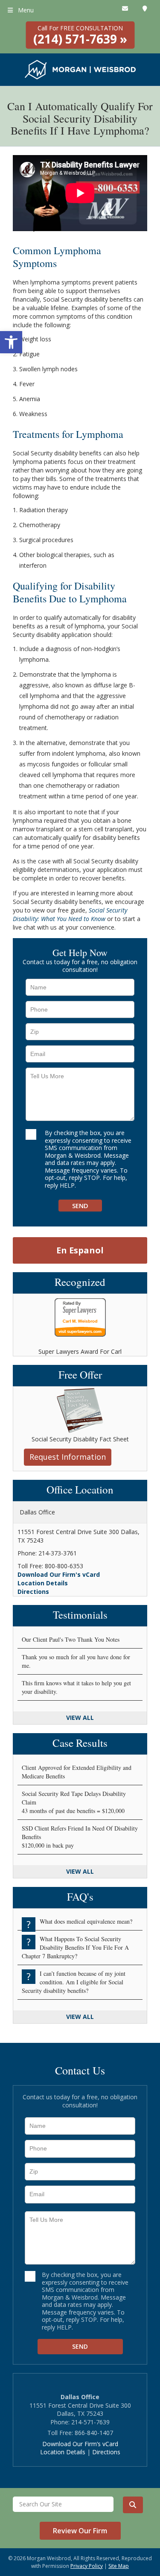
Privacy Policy (87, 2566)
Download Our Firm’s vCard (80, 2444)
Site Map (119, 2566)
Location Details (43, 1583)
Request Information (68, 1457)
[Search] (133, 2505)
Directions (33, 1592)
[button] (11, 342)
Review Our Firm (80, 2531)
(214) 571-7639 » (80, 35)
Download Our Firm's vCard (59, 1574)
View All (80, 1718)
